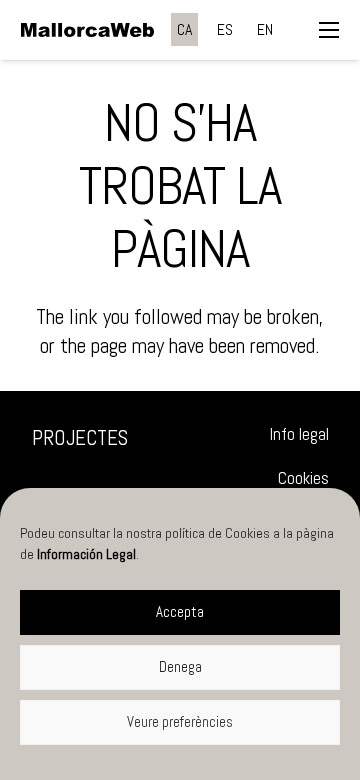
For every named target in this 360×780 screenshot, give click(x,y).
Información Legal (86, 554)
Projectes (80, 437)
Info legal (299, 434)
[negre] (87, 30)
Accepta (180, 611)
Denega (180, 666)
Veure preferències (180, 721)
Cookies (303, 478)
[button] (329, 30)
